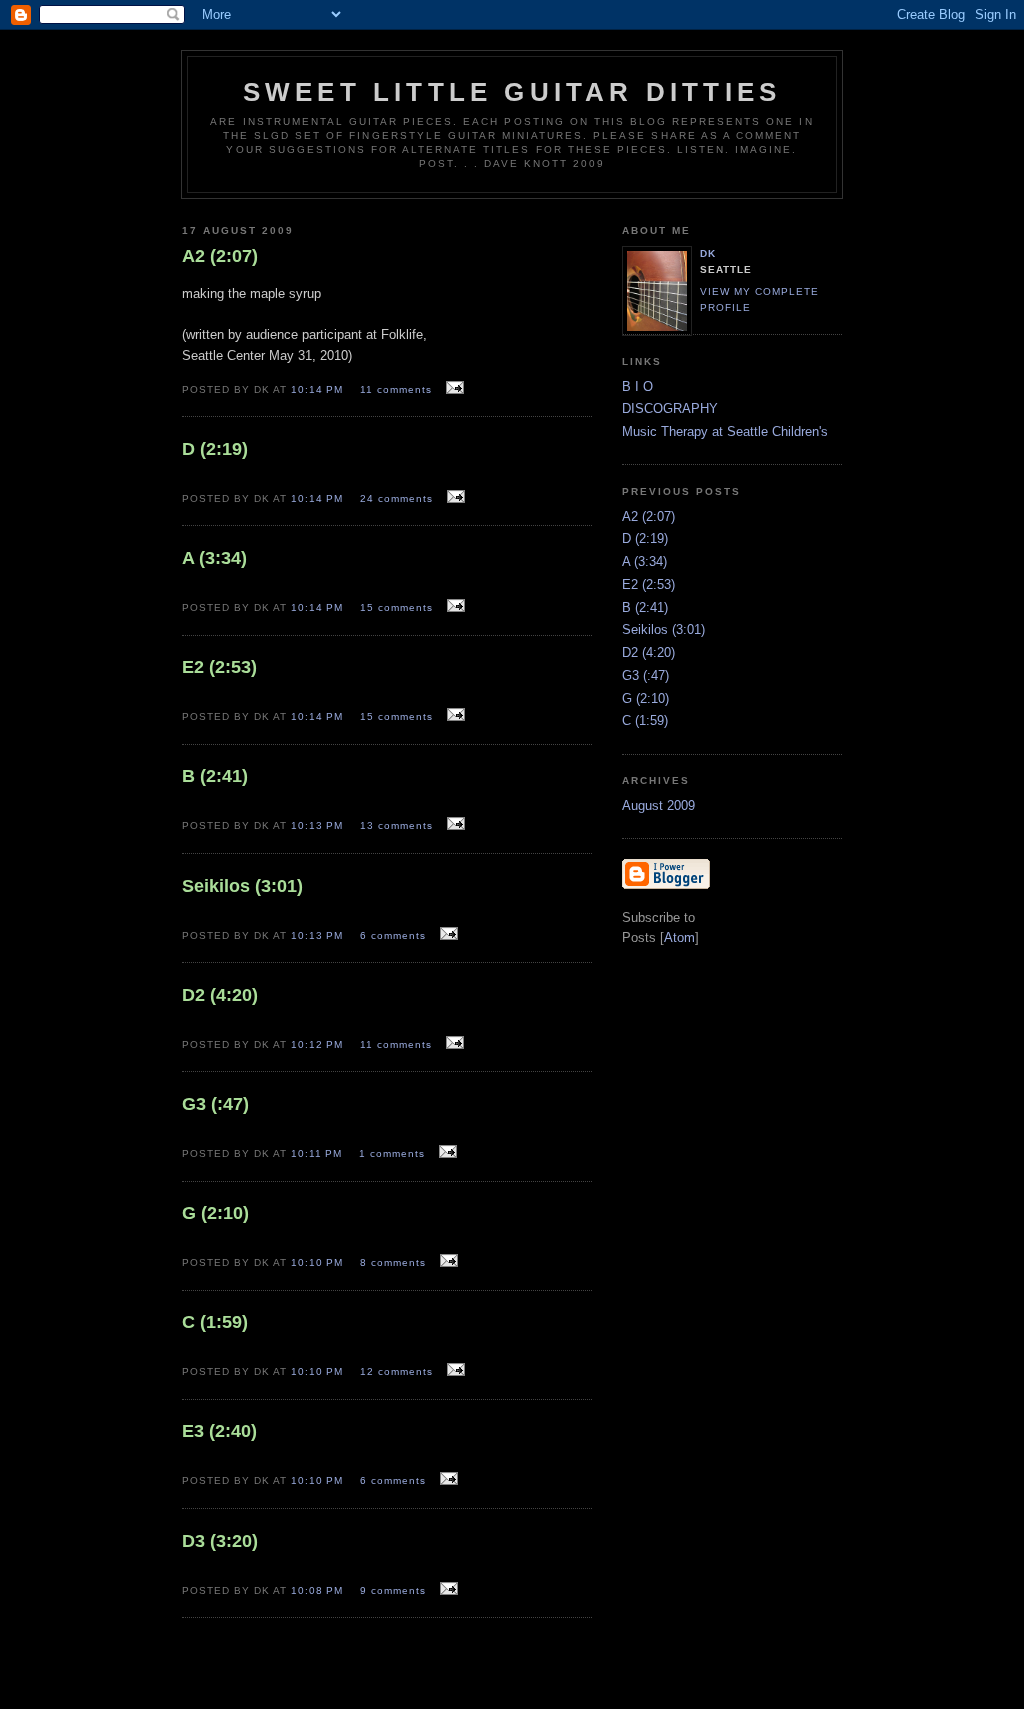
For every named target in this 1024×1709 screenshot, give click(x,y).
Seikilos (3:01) (663, 629)
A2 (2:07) (648, 516)
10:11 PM (318, 1153)
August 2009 (658, 805)
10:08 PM (319, 1590)
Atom (679, 937)
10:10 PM (319, 1262)
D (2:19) (645, 538)
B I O (637, 386)
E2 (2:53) (648, 584)
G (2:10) (645, 698)
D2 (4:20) (648, 652)
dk (708, 253)
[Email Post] (452, 388)
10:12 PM (319, 1044)
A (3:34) (644, 561)
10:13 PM (319, 825)
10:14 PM (319, 389)
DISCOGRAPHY (670, 408)
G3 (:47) (645, 675)
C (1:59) (645, 720)
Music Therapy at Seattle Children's (725, 431)
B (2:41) (645, 607)
